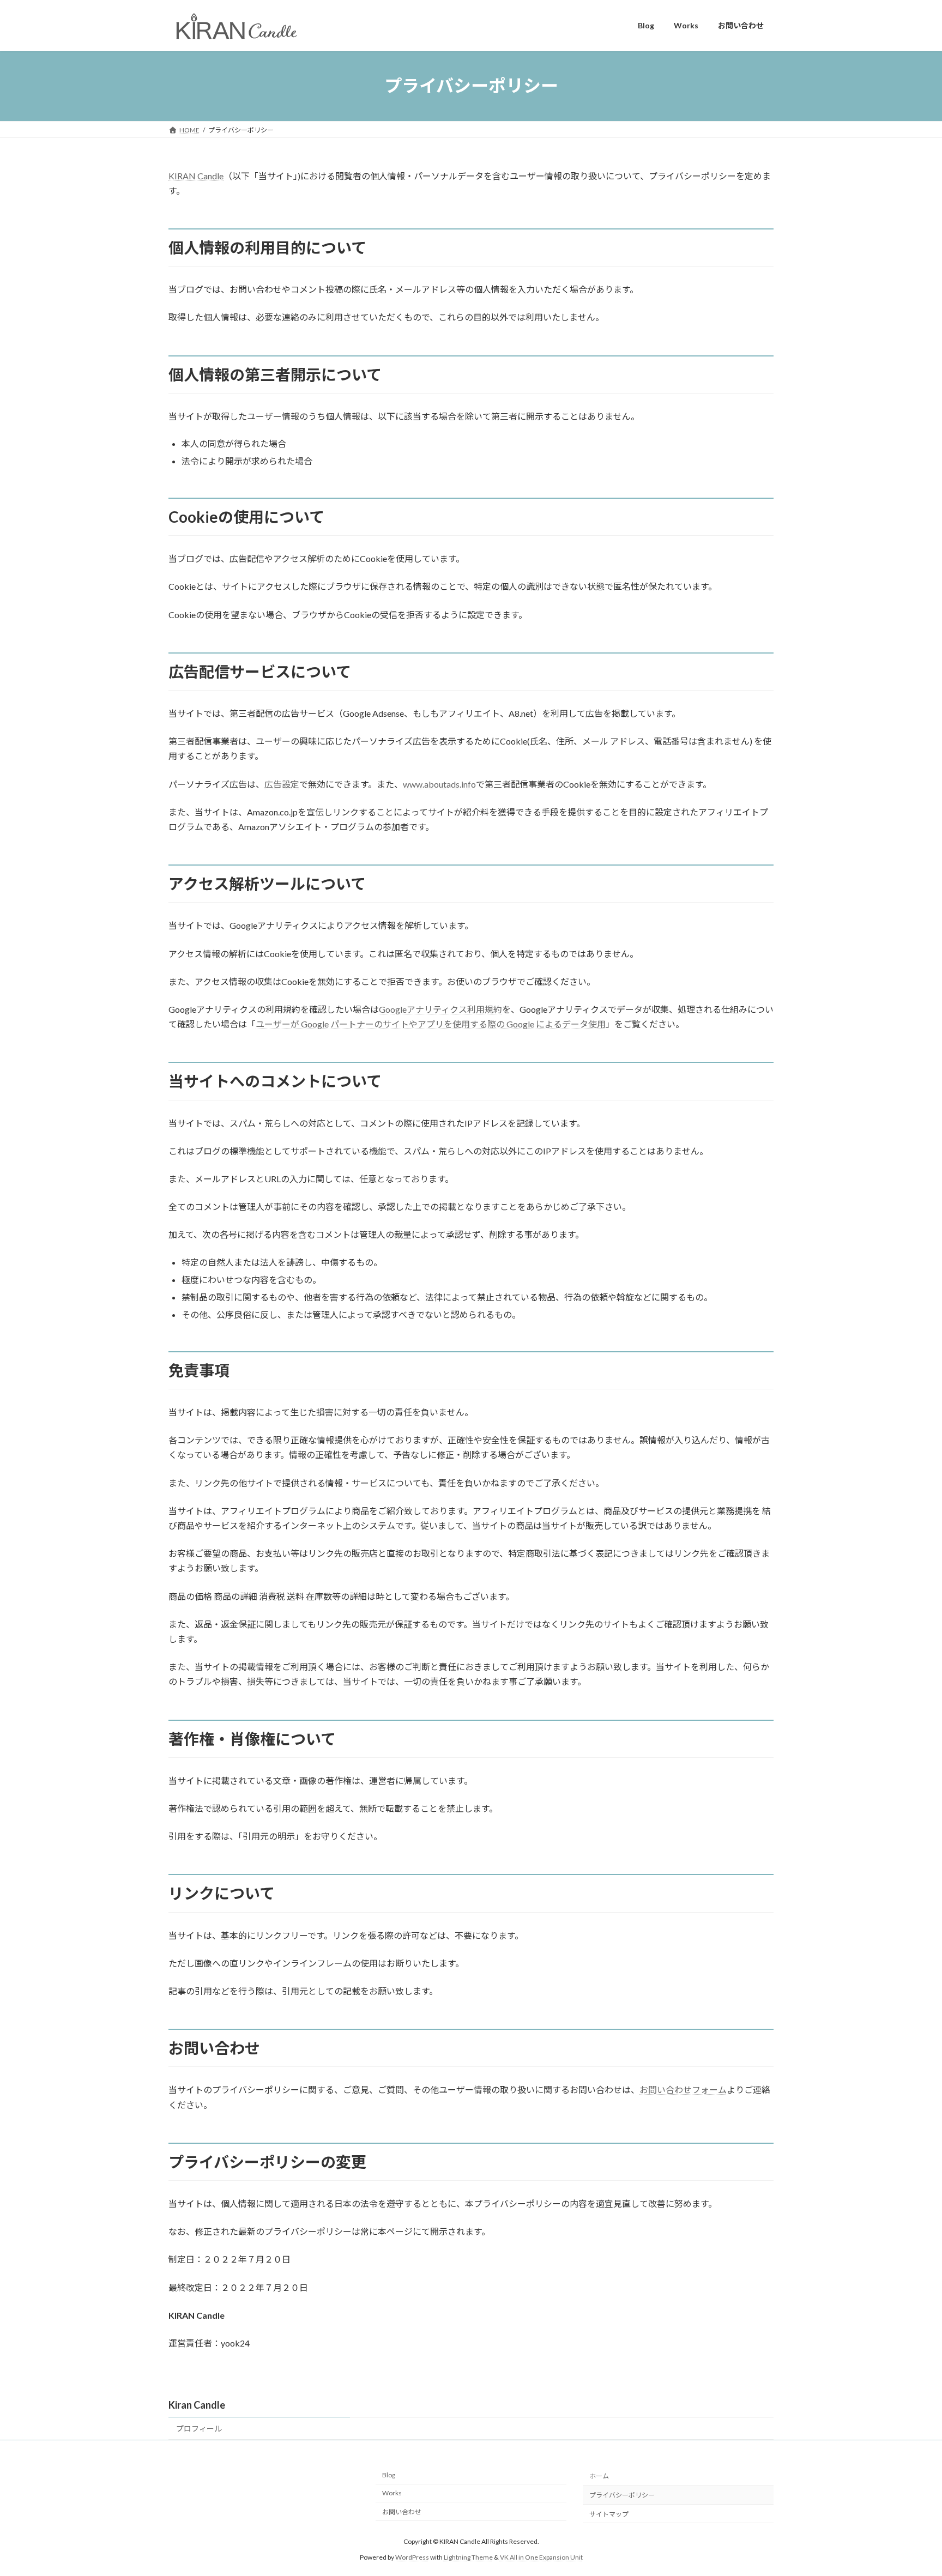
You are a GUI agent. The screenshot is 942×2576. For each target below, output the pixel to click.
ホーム (599, 2476)
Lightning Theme (468, 2557)
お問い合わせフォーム (683, 2090)
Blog (389, 2475)
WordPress (412, 2557)
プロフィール (199, 2429)
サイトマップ (609, 2514)
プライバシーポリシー (622, 2495)
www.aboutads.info (439, 784)
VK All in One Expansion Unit (541, 2557)
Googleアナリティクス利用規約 (440, 1009)
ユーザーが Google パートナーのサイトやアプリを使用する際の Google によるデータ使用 (431, 1024)
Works (392, 2493)
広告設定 (282, 784)
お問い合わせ (402, 2512)
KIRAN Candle (196, 176)
